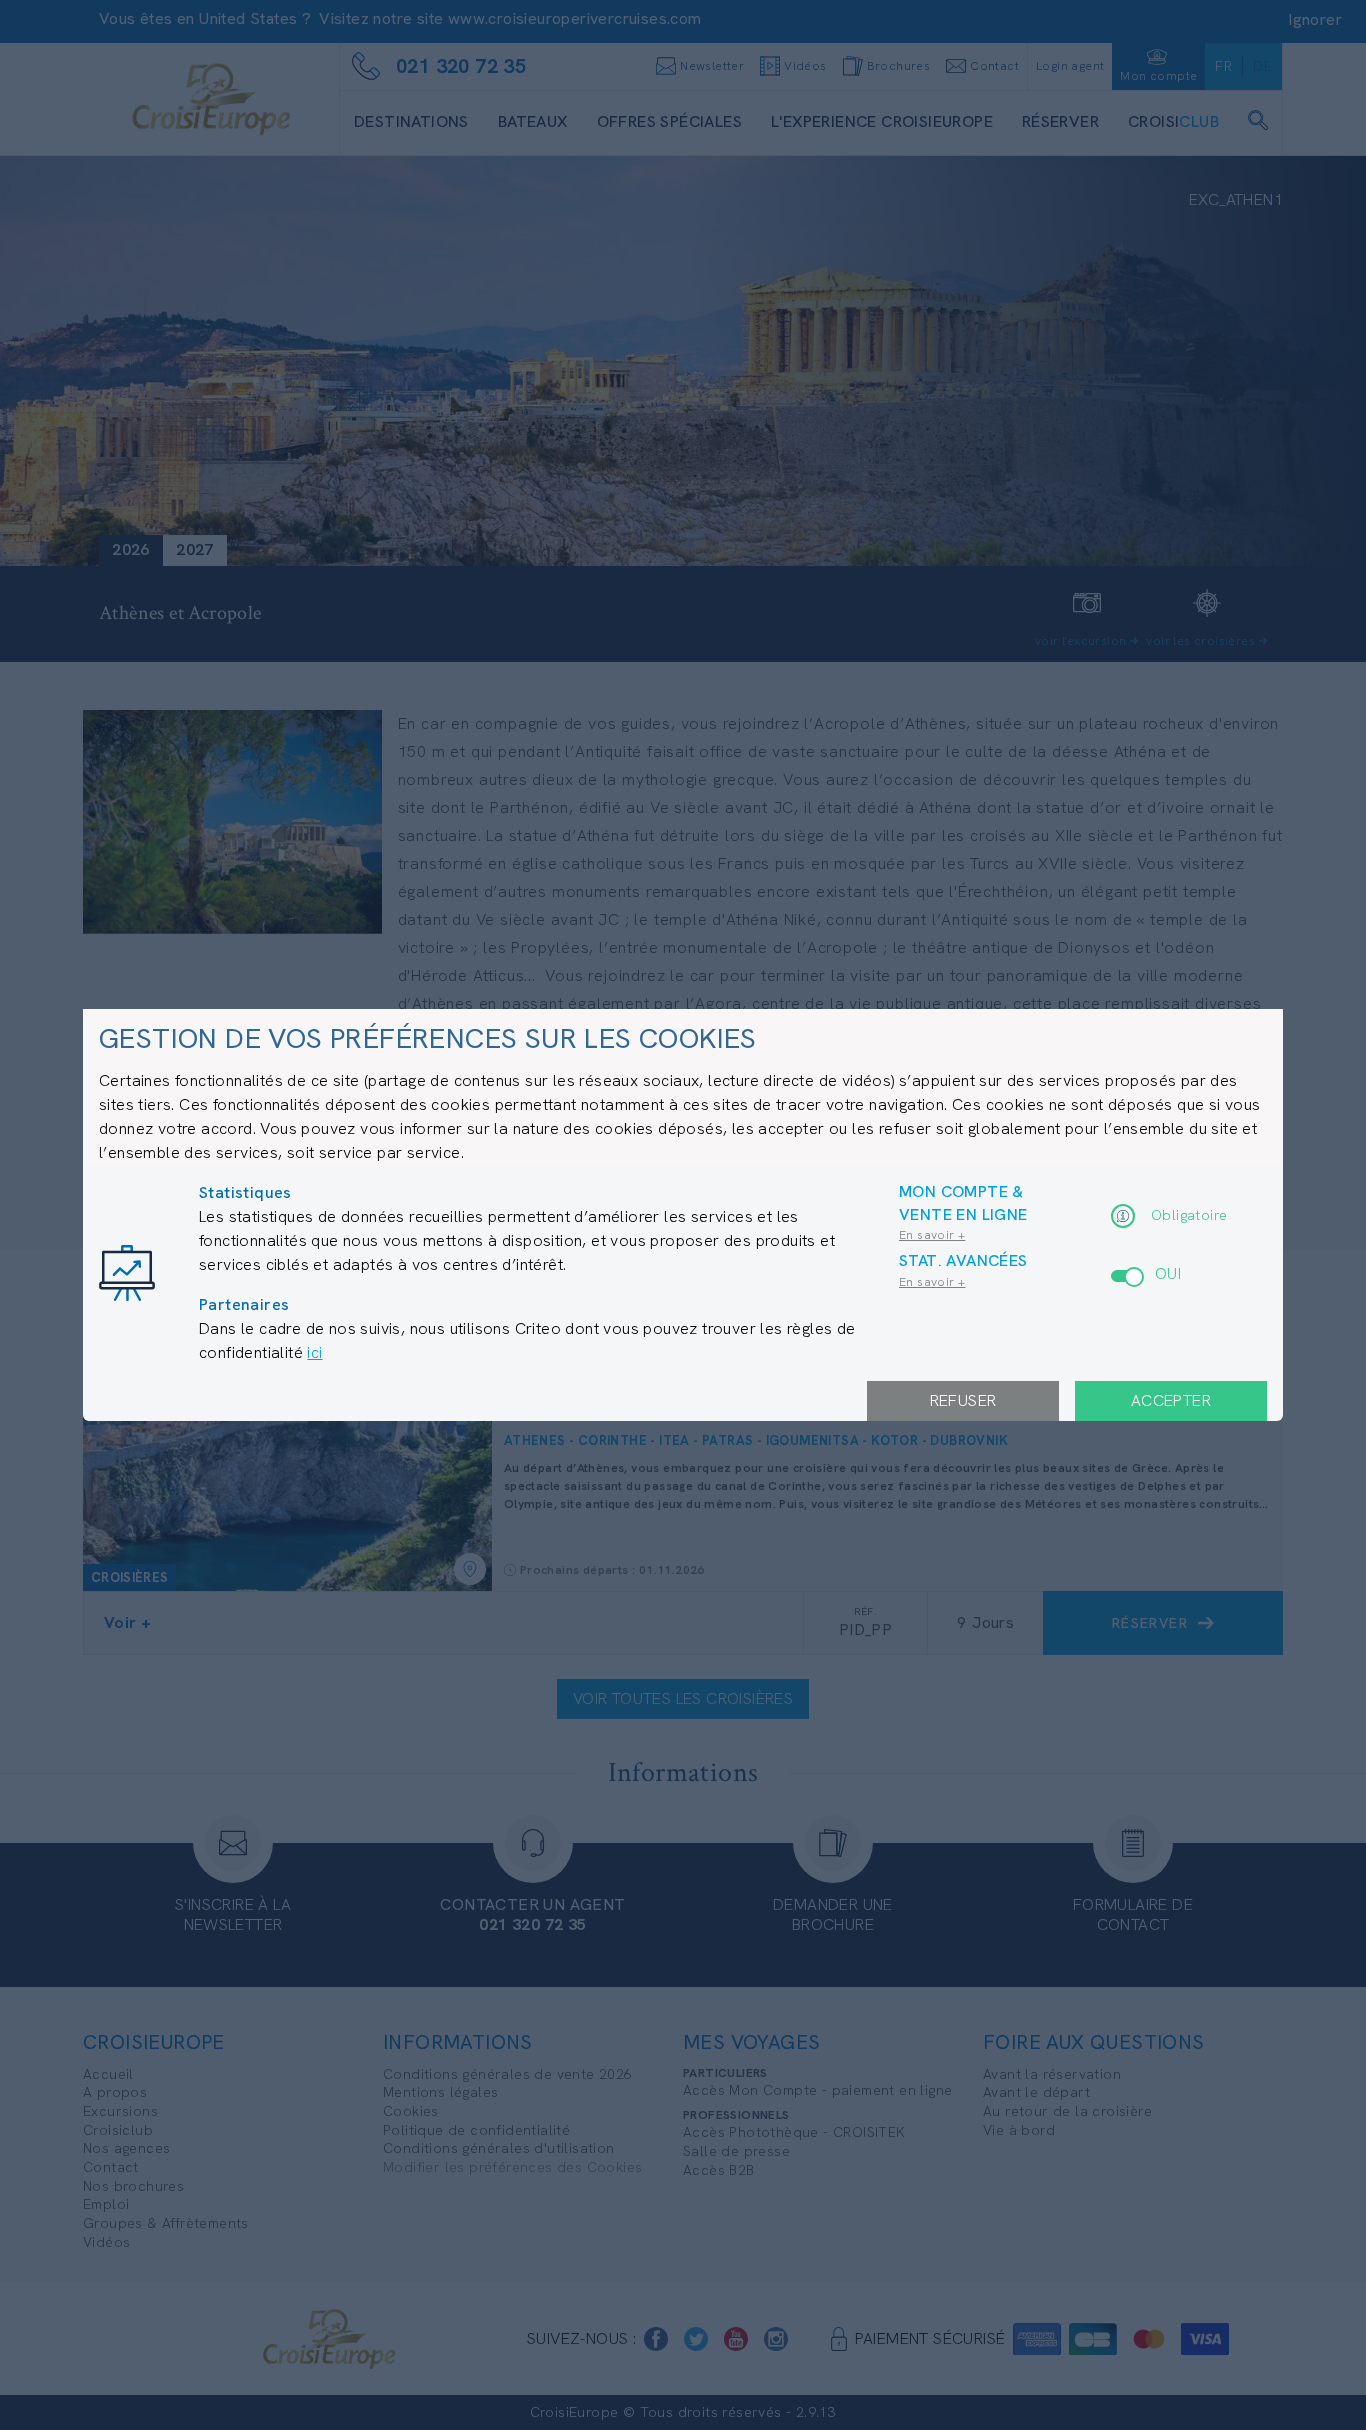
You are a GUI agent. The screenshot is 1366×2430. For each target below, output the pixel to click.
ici (314, 1352)
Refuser (963, 1400)
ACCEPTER (1171, 1400)
